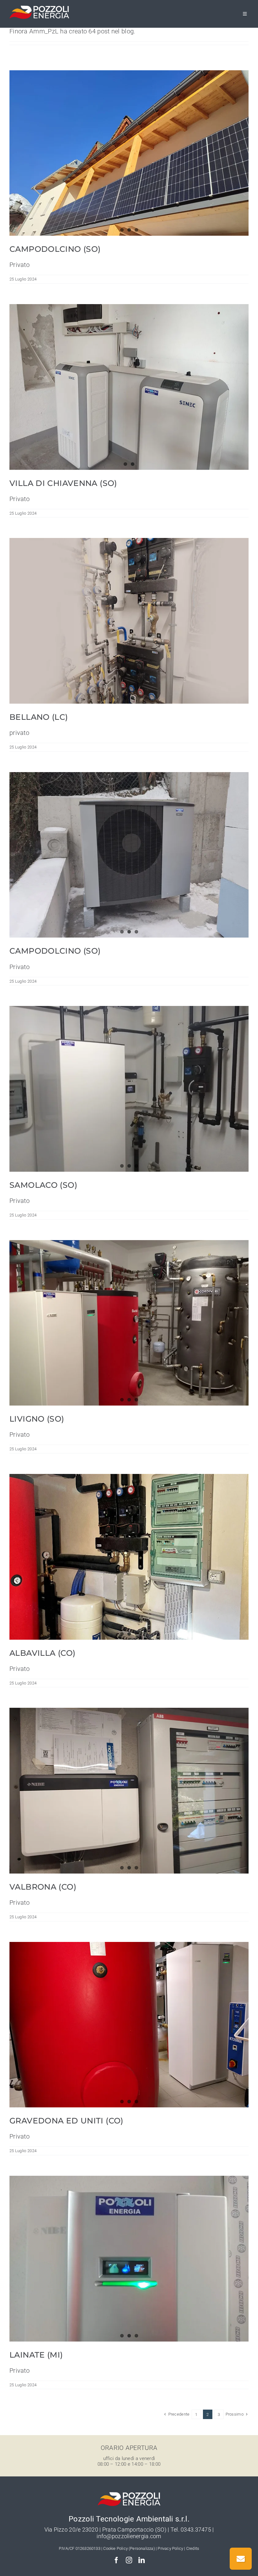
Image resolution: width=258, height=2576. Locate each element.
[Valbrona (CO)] (129, 1791)
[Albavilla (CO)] (129, 1557)
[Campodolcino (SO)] (129, 153)
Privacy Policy (170, 2548)
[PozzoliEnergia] (39, 9)
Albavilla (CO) (42, 1653)
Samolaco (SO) (43, 1185)
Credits (193, 2548)
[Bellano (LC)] (129, 621)
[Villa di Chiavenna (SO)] (129, 387)
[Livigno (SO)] (129, 1323)
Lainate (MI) (36, 2355)
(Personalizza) (142, 2548)
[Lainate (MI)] (129, 2259)
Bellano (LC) (39, 717)
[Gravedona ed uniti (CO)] (129, 2025)
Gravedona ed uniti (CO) (66, 2121)
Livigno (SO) (37, 1419)
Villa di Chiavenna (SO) (63, 483)
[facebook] (116, 2560)
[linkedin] (142, 2560)
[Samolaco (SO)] (129, 1089)
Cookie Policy (115, 2548)
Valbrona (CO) (43, 1887)
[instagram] (129, 2560)
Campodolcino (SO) (55, 249)
